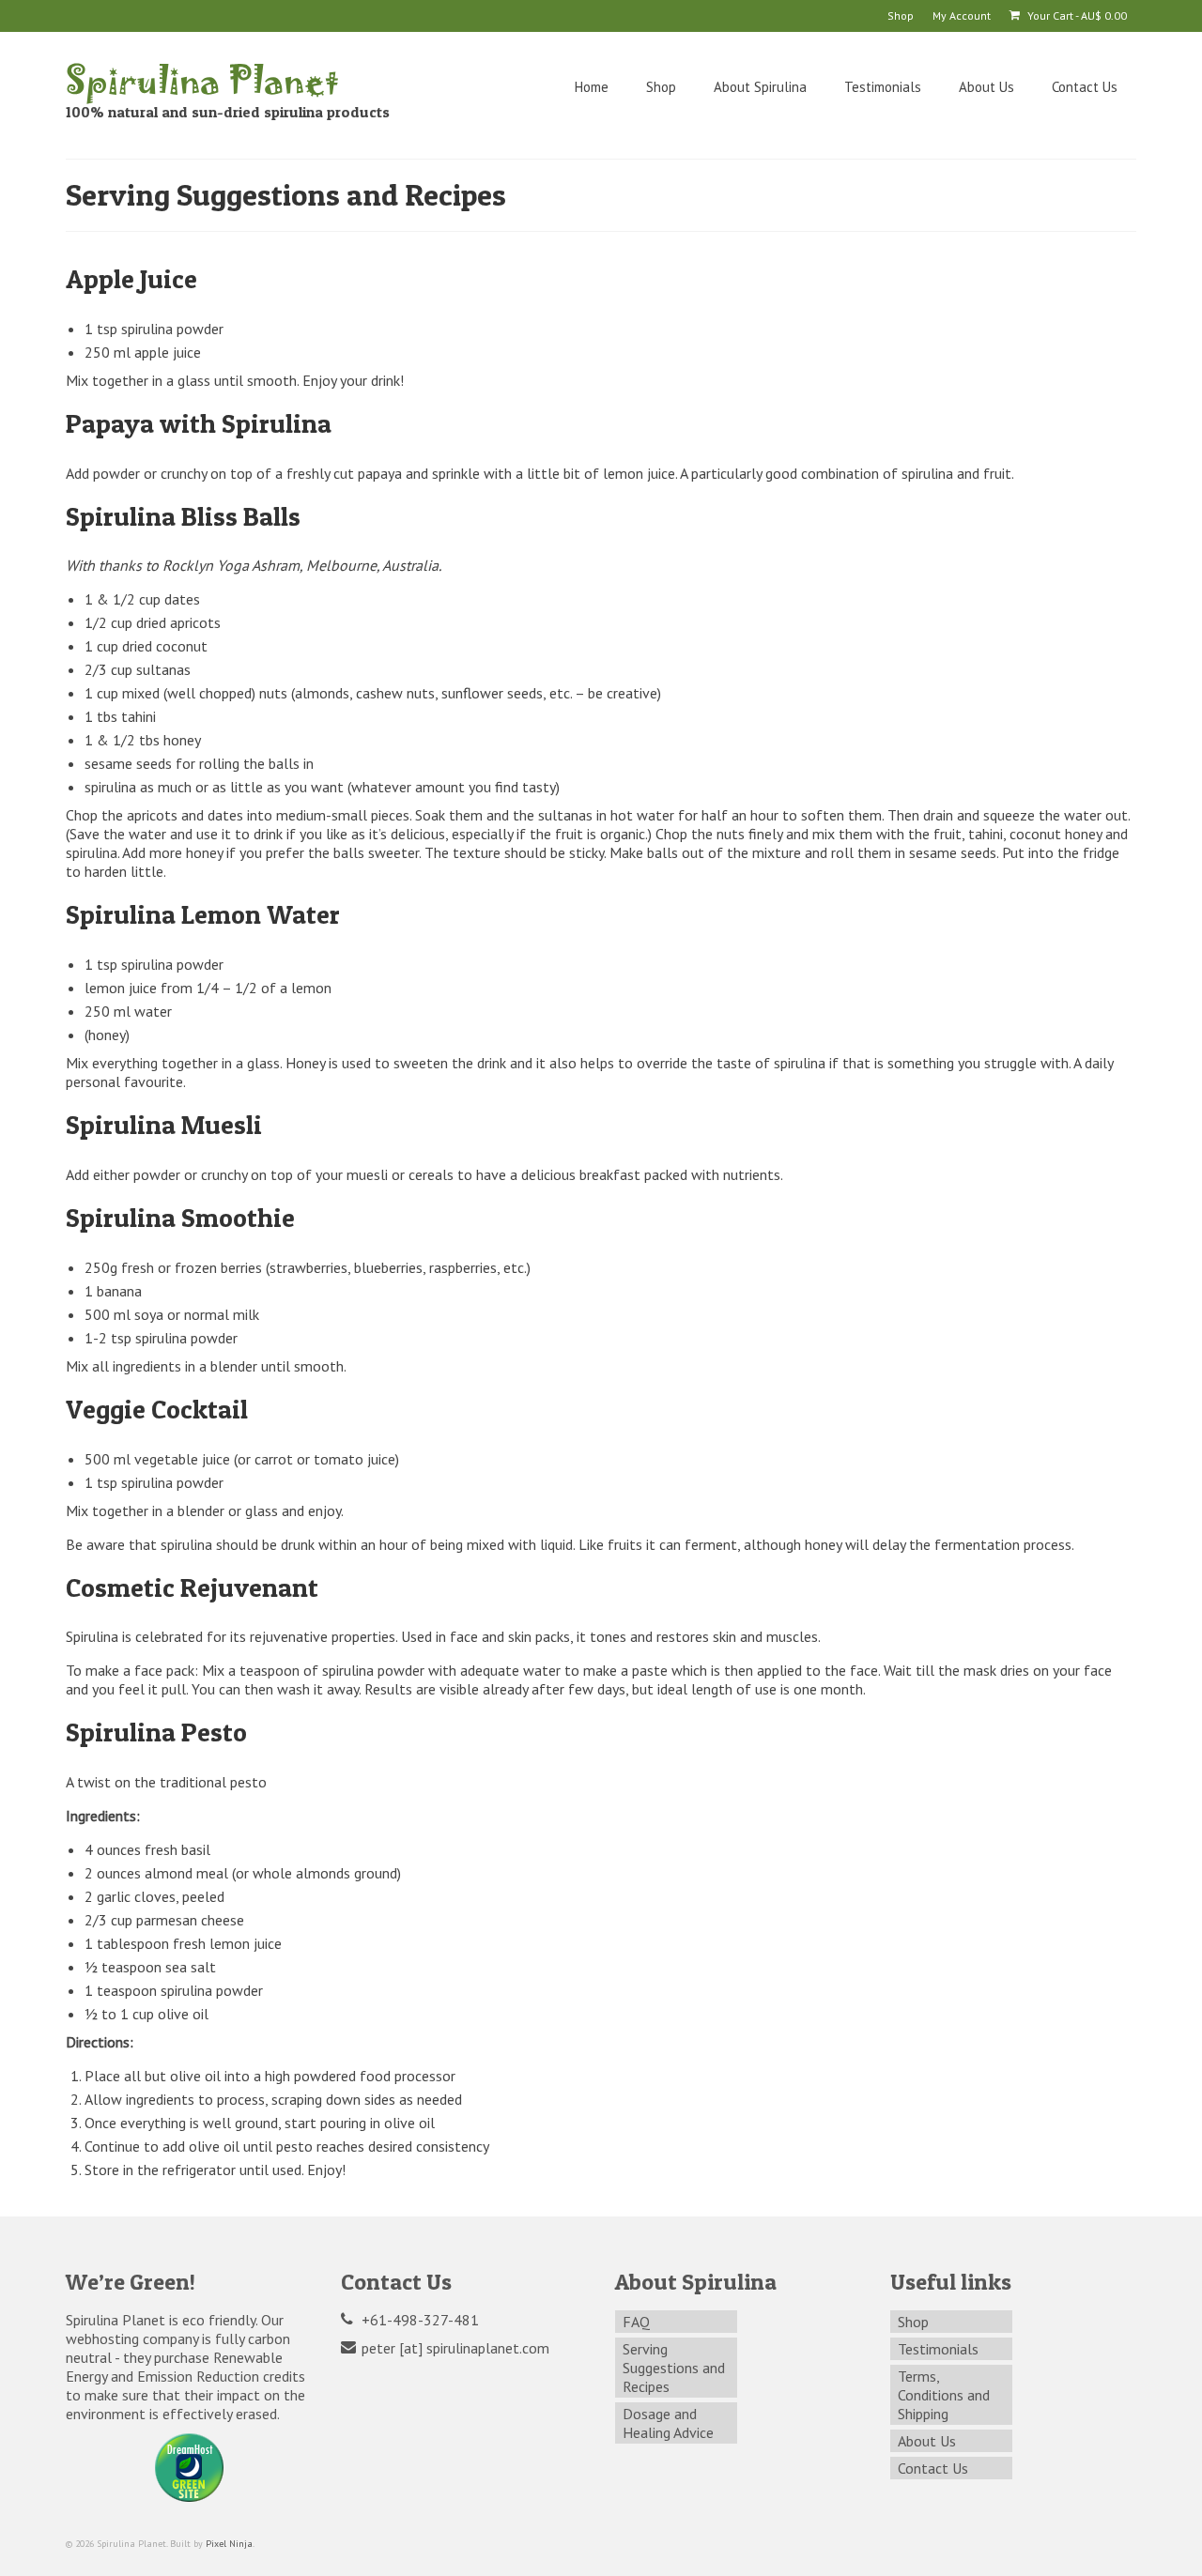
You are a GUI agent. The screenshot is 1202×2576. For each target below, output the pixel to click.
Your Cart (1076, 15)
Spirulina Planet (202, 79)
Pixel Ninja (229, 2544)
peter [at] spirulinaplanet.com (454, 2348)
